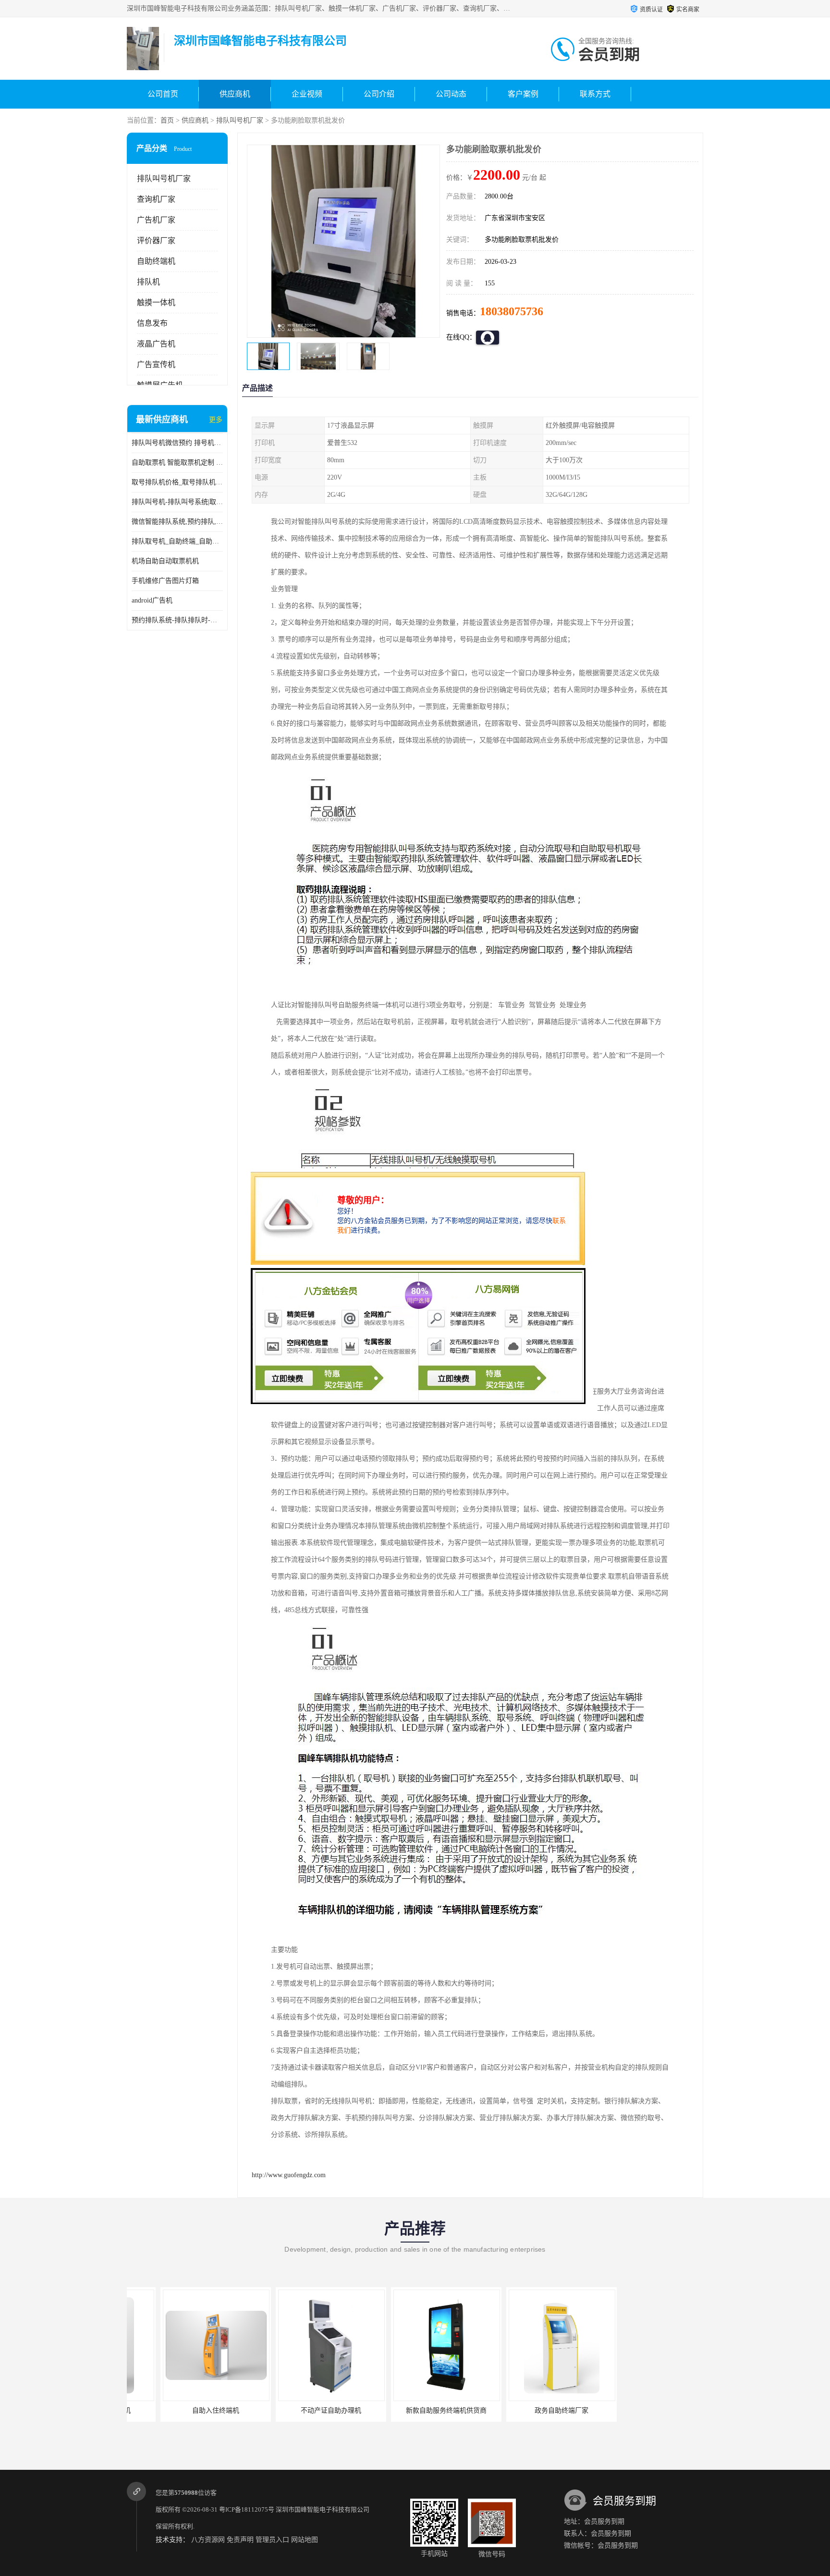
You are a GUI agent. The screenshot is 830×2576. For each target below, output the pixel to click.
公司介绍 (379, 94)
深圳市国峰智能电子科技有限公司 (323, 2509)
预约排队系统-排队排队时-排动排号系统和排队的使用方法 (177, 620)
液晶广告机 (156, 344)
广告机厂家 (156, 220)
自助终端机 (156, 261)
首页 (167, 120)
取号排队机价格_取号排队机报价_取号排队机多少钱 (177, 482)
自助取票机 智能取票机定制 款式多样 (177, 462)
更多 (216, 420)
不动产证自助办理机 (297, 2410)
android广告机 (152, 600)
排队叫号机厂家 (240, 120)
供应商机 (235, 94)
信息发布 (152, 323)
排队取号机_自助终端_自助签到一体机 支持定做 (177, 541)
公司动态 (451, 94)
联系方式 (595, 94)
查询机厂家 (156, 199)
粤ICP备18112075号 (247, 2509)
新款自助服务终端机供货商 (413, 2410)
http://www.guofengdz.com (289, 2175)
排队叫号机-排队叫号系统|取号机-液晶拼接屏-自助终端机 (177, 502)
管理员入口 (272, 2540)
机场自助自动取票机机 (165, 561)
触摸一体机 (156, 302)
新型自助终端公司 (643, 2410)
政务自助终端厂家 (528, 2410)
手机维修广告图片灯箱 (165, 581)
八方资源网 (208, 2540)
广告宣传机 (156, 364)
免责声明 (240, 2540)
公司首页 (163, 94)
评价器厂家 (156, 240)
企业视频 (307, 94)
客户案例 (523, 94)
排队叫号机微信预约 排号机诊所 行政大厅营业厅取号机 (177, 443)
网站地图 (305, 2540)
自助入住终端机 (182, 2410)
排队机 (148, 282)
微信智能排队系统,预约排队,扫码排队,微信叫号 (177, 522)
